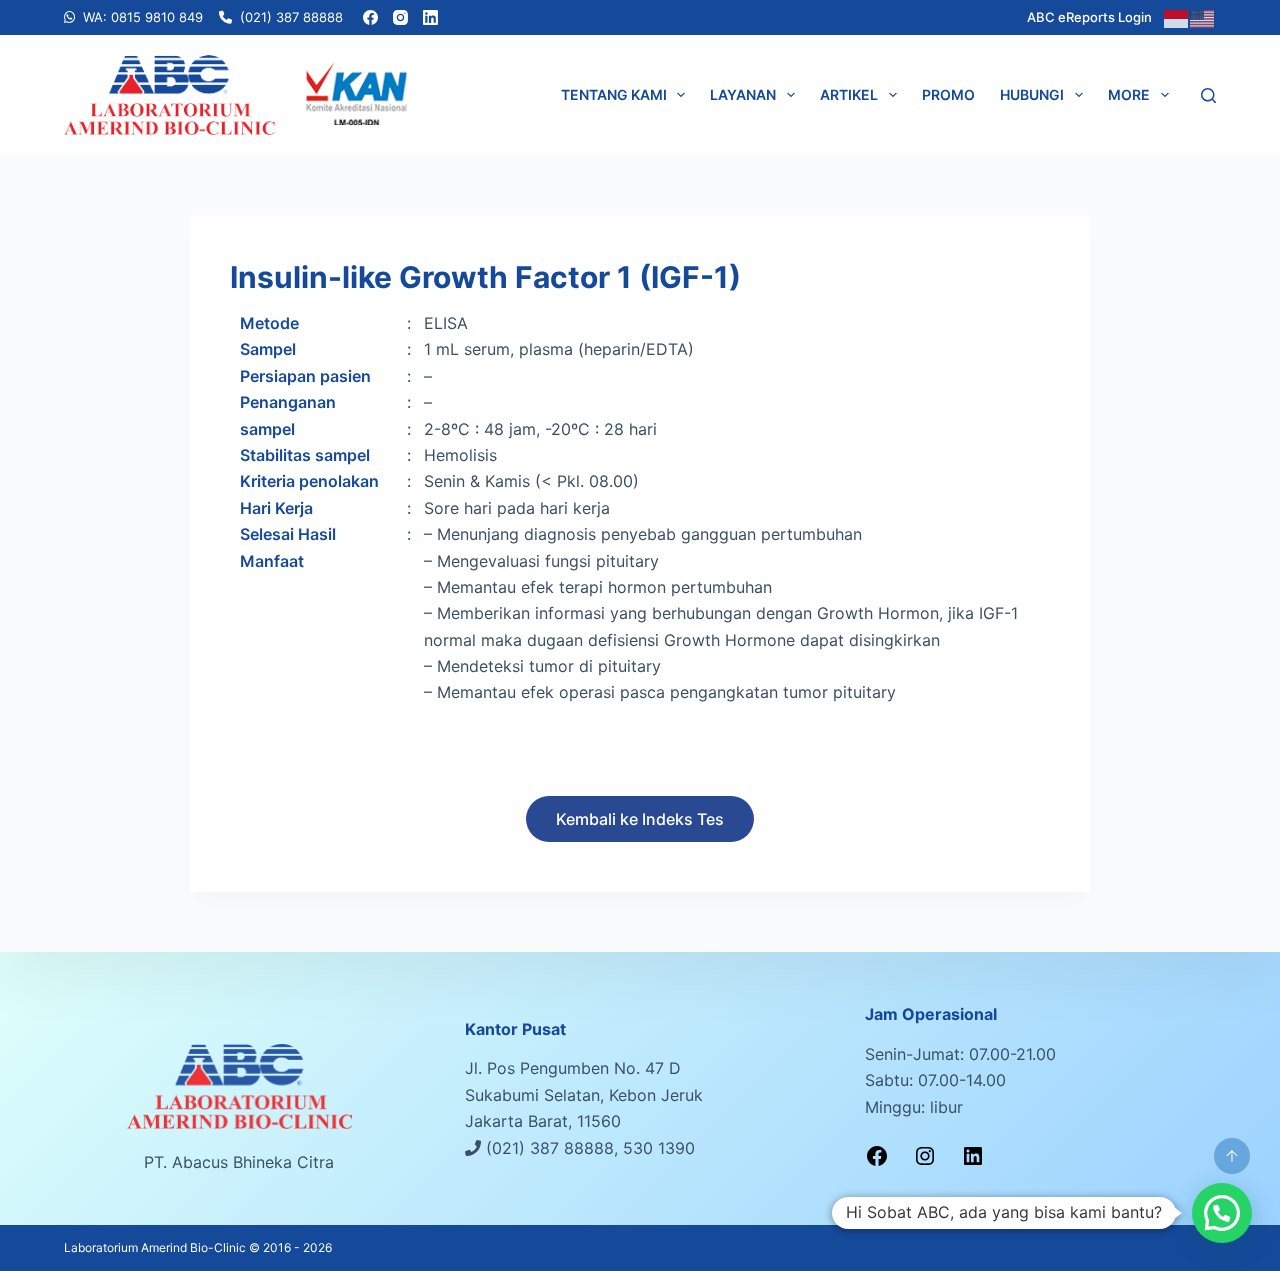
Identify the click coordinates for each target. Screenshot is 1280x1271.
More (1129, 94)
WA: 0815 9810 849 (143, 17)
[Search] (1208, 95)
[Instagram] (400, 17)
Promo (948, 94)
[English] (1203, 17)
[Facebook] (370, 17)
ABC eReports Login (1089, 17)
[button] (1222, 1213)
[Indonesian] (1177, 17)
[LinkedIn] (430, 17)
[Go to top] (1232, 1156)
